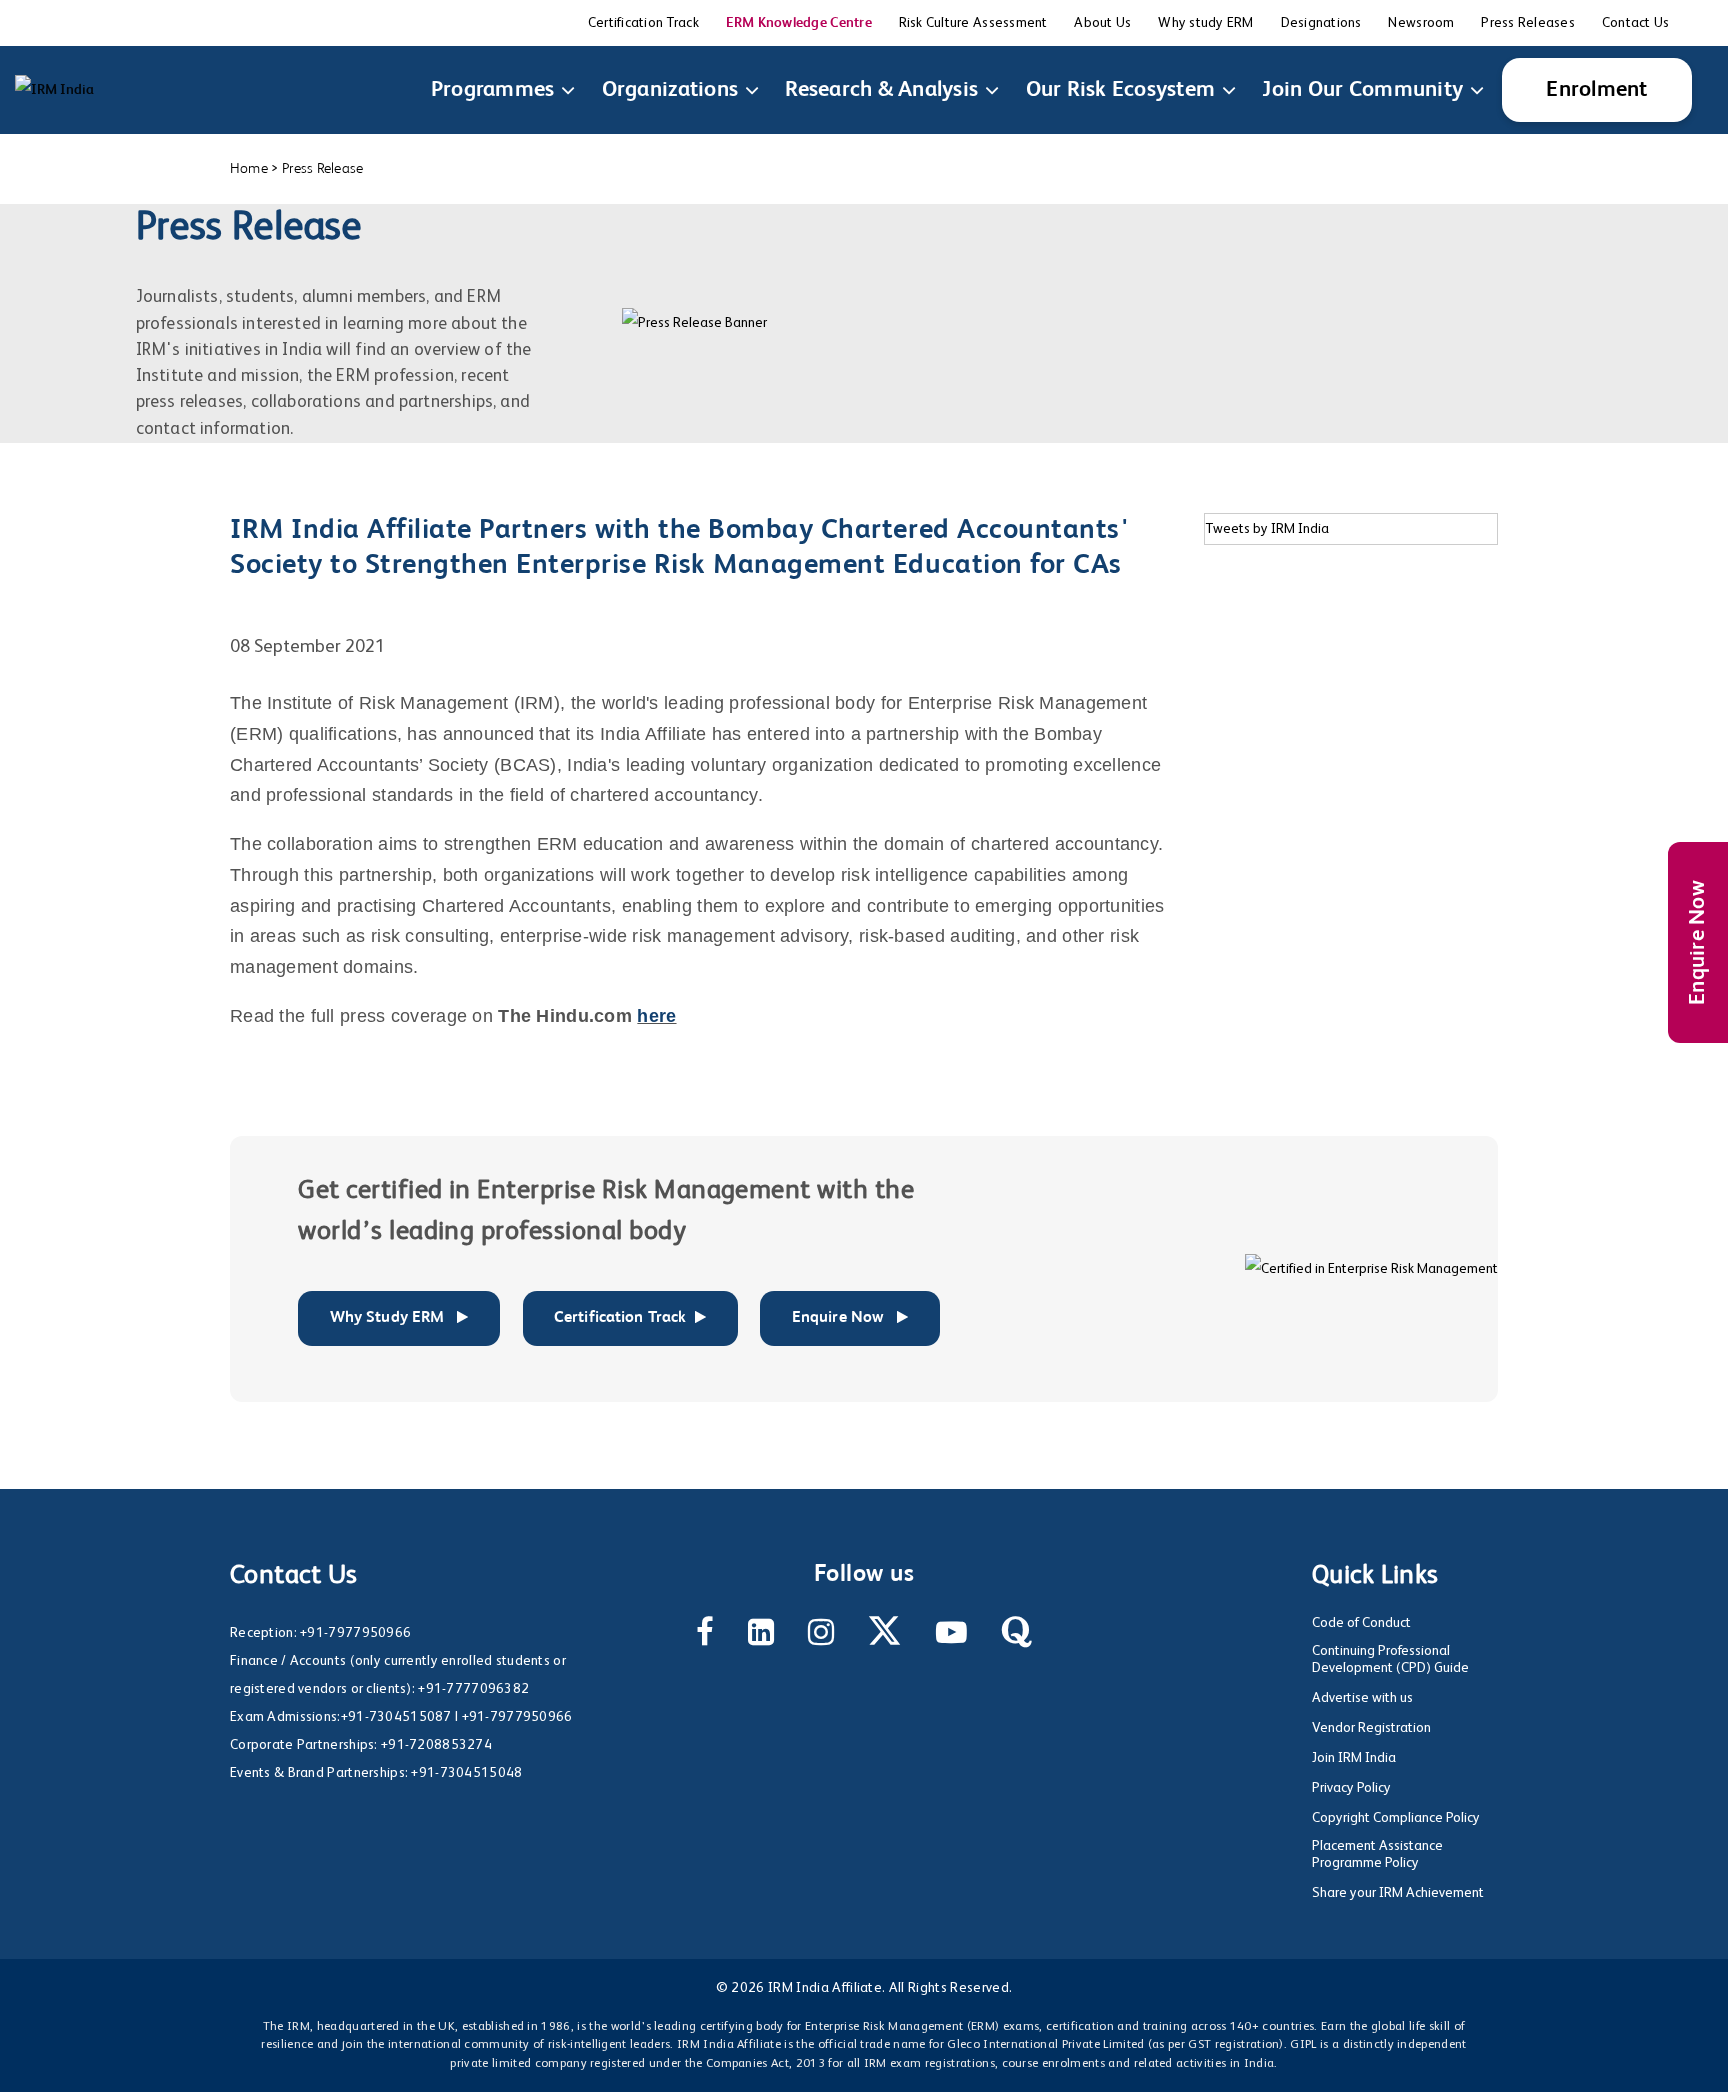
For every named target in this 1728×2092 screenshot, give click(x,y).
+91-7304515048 (466, 1773)
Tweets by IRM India (1267, 529)
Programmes (493, 90)
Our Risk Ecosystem (1121, 90)
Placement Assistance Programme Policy (1377, 1854)
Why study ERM (1205, 23)
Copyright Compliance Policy (1396, 1818)
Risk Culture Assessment (973, 23)
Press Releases (1528, 23)
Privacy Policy (1351, 1788)
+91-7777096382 (473, 1689)
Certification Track (643, 23)
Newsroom (1421, 23)
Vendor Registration (1371, 1728)
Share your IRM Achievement (1398, 1893)
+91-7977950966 (355, 1633)
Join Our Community (1362, 90)
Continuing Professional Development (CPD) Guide (1390, 1659)
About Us (1102, 23)
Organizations (670, 90)
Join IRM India (1354, 1758)
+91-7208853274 (436, 1745)
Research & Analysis (881, 90)
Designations (1321, 23)
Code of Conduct (1361, 1623)
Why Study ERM (389, 1318)
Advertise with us (1362, 1698)
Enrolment (1596, 90)
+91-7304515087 (396, 1717)
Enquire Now (1698, 942)
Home (249, 168)
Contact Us (1636, 23)
